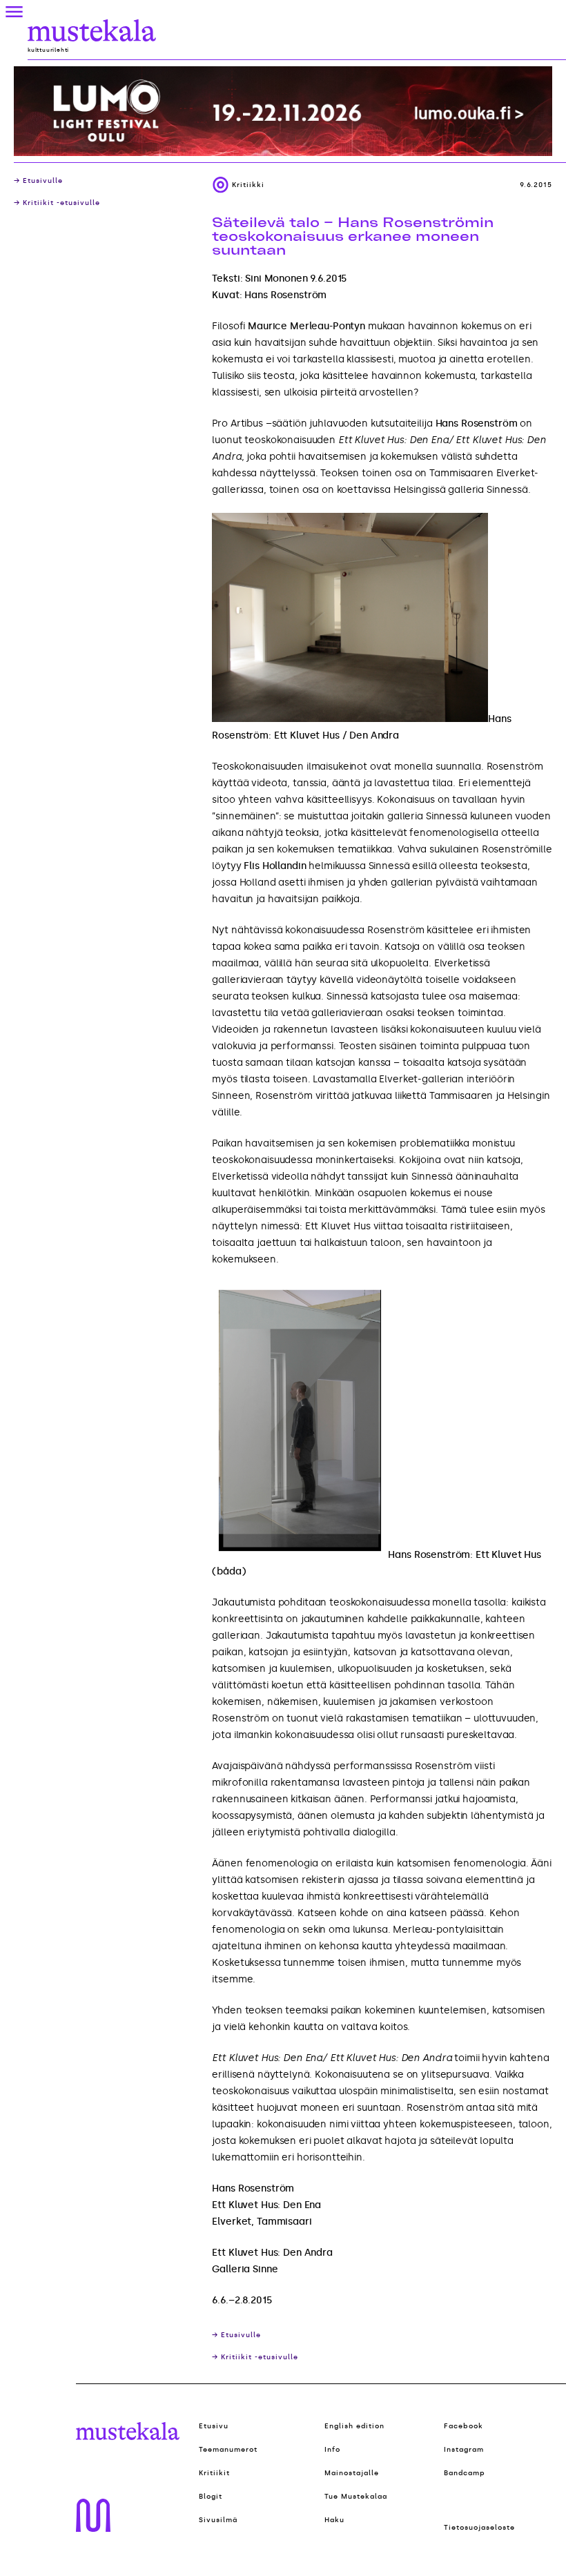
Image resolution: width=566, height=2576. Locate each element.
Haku (334, 2520)
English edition (354, 2426)
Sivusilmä (218, 2520)
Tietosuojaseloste (479, 2528)
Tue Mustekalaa (356, 2497)
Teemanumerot (228, 2450)
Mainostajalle (352, 2473)
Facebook (463, 2426)
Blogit (211, 2497)
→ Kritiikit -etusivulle (57, 203)
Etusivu (214, 2426)
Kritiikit (214, 2473)
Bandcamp (465, 2473)
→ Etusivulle (38, 181)
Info (332, 2450)
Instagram (464, 2450)
